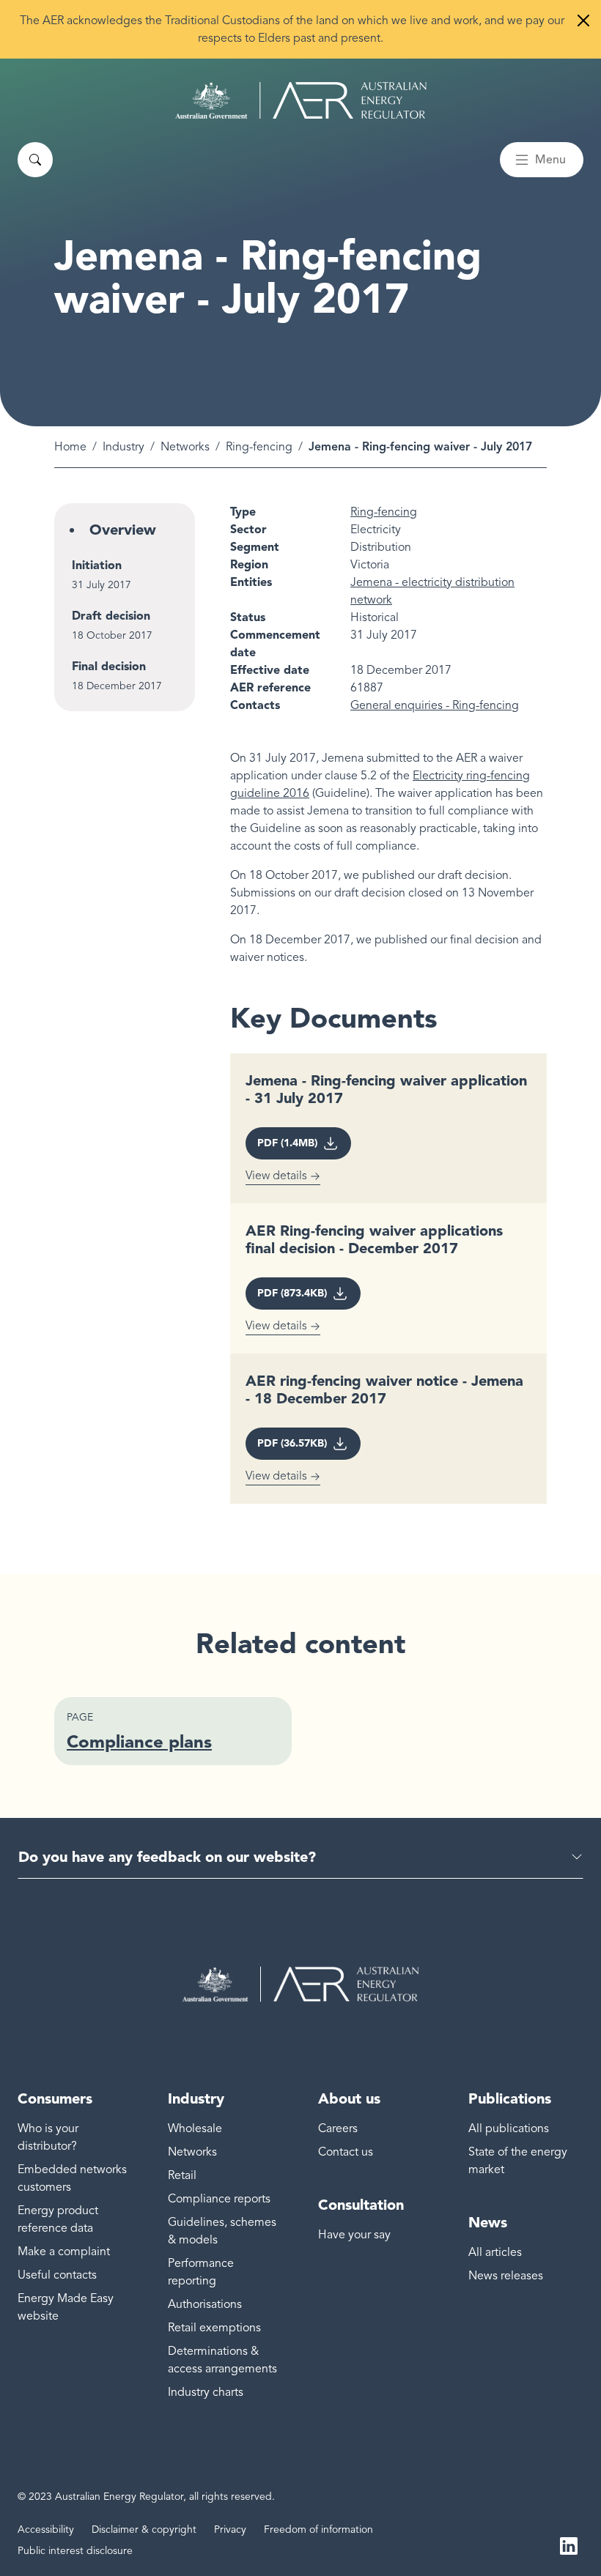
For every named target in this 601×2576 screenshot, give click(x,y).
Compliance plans (139, 1741)
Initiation (97, 565)
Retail (182, 2175)
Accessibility (46, 2529)
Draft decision (111, 616)
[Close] (583, 21)
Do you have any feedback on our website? (167, 1857)
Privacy (230, 2529)
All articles (495, 2252)
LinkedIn (569, 2545)
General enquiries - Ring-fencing (435, 705)
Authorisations (205, 2304)
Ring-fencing (259, 447)
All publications (509, 2128)
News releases (506, 2276)
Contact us (346, 2152)
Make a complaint (64, 2252)
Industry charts (206, 2392)
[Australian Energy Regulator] (301, 100)
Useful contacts (57, 2275)
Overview (123, 530)
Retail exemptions (214, 2328)
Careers (338, 2128)
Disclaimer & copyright (144, 2529)
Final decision (109, 666)
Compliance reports (219, 2199)
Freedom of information (318, 2529)
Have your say (354, 2235)
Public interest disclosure (75, 2551)
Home (70, 447)
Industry (123, 447)
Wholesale (195, 2128)
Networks (185, 447)
